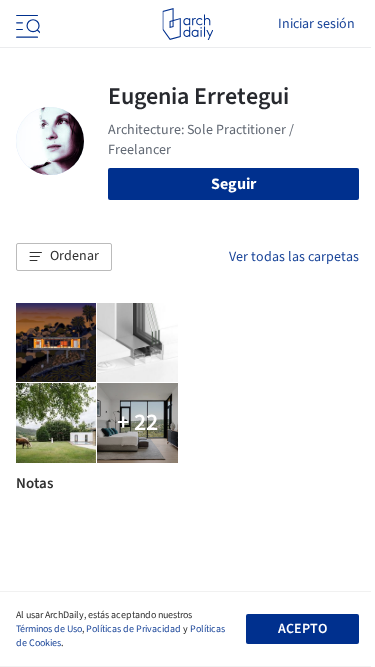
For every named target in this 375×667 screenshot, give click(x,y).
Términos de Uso (49, 629)
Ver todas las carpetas (294, 257)
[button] (64, 257)
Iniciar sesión (316, 24)
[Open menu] (26, 24)
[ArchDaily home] (187, 24)
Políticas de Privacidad (133, 629)
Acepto (302, 629)
